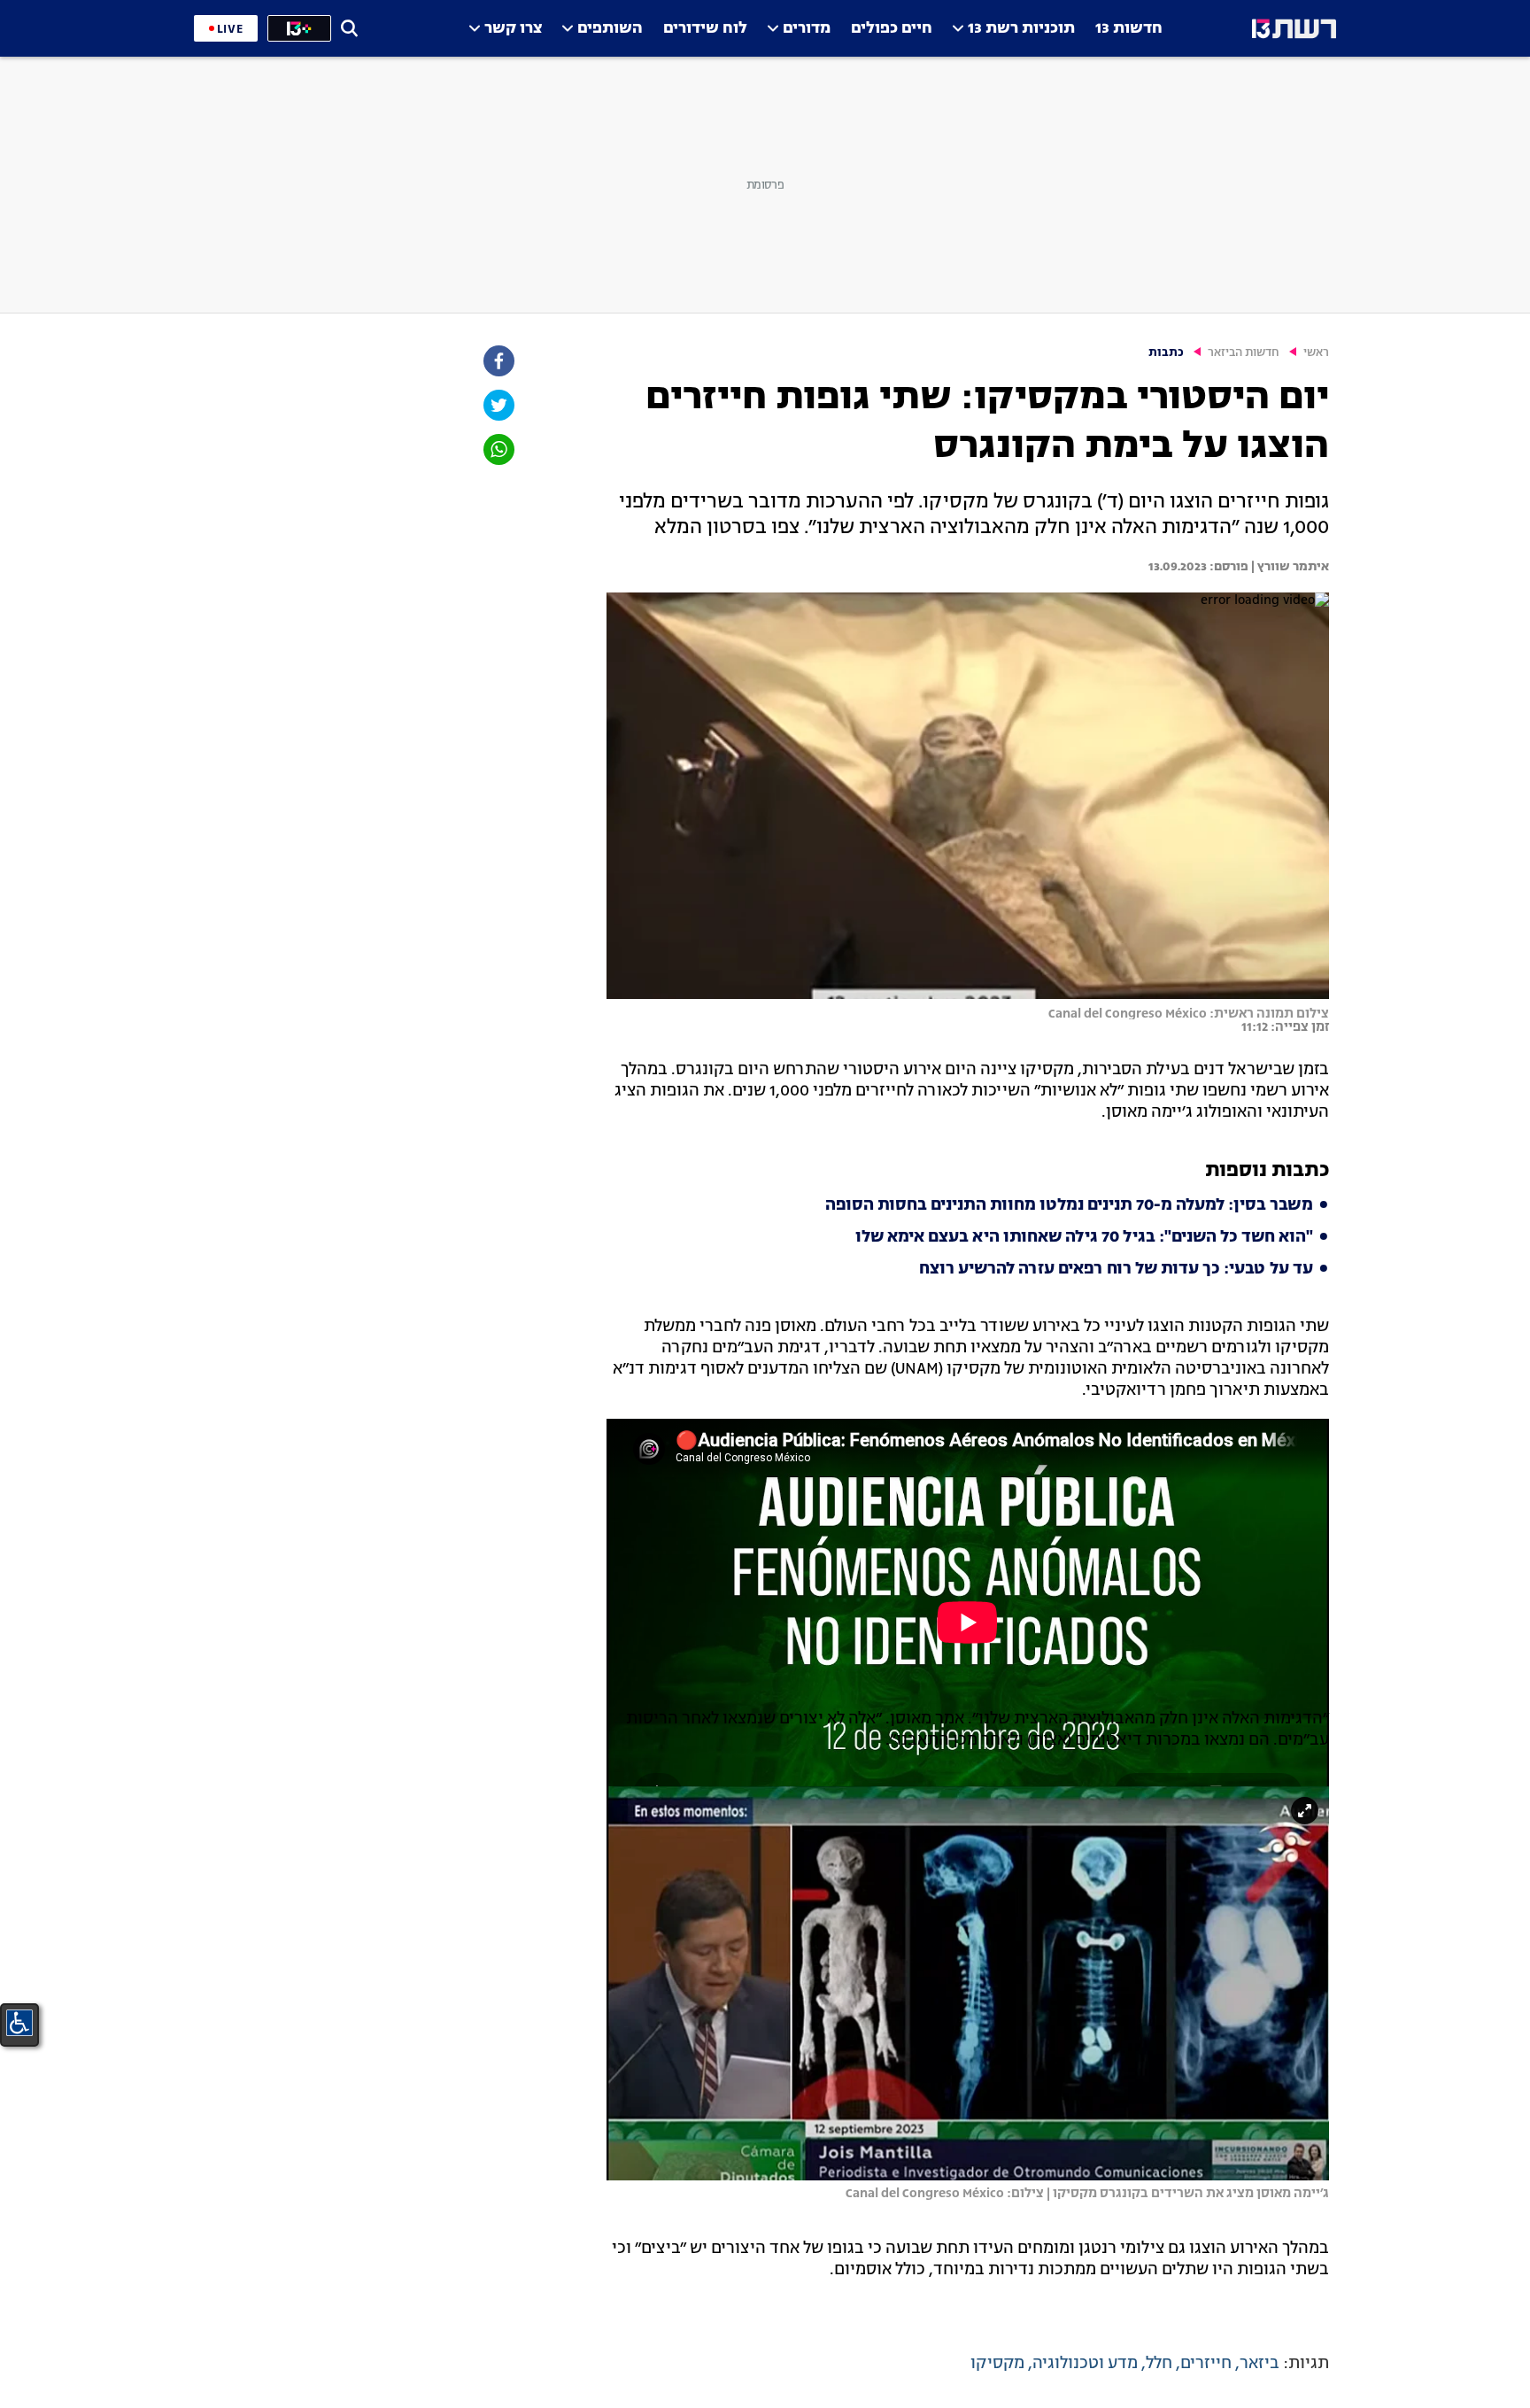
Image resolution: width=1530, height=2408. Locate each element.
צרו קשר (513, 29)
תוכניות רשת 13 (1021, 29)
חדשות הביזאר (1244, 353)
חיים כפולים (892, 29)
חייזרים (1206, 2364)
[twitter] (498, 405)
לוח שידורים (705, 29)
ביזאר (1260, 2364)
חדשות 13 (1129, 29)
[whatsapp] (498, 449)
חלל (1159, 2364)
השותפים (610, 29)
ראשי (1316, 353)
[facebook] (498, 361)
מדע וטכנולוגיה (1085, 2364)
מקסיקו (997, 2364)
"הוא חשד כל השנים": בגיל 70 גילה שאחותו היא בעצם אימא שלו (1084, 1237)
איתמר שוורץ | (1289, 567)
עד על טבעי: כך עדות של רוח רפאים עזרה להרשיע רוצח (1116, 1269)
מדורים (807, 29)
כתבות (1166, 353)
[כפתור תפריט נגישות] (19, 2023)
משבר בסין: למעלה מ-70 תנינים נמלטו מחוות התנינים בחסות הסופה (1069, 1205)
